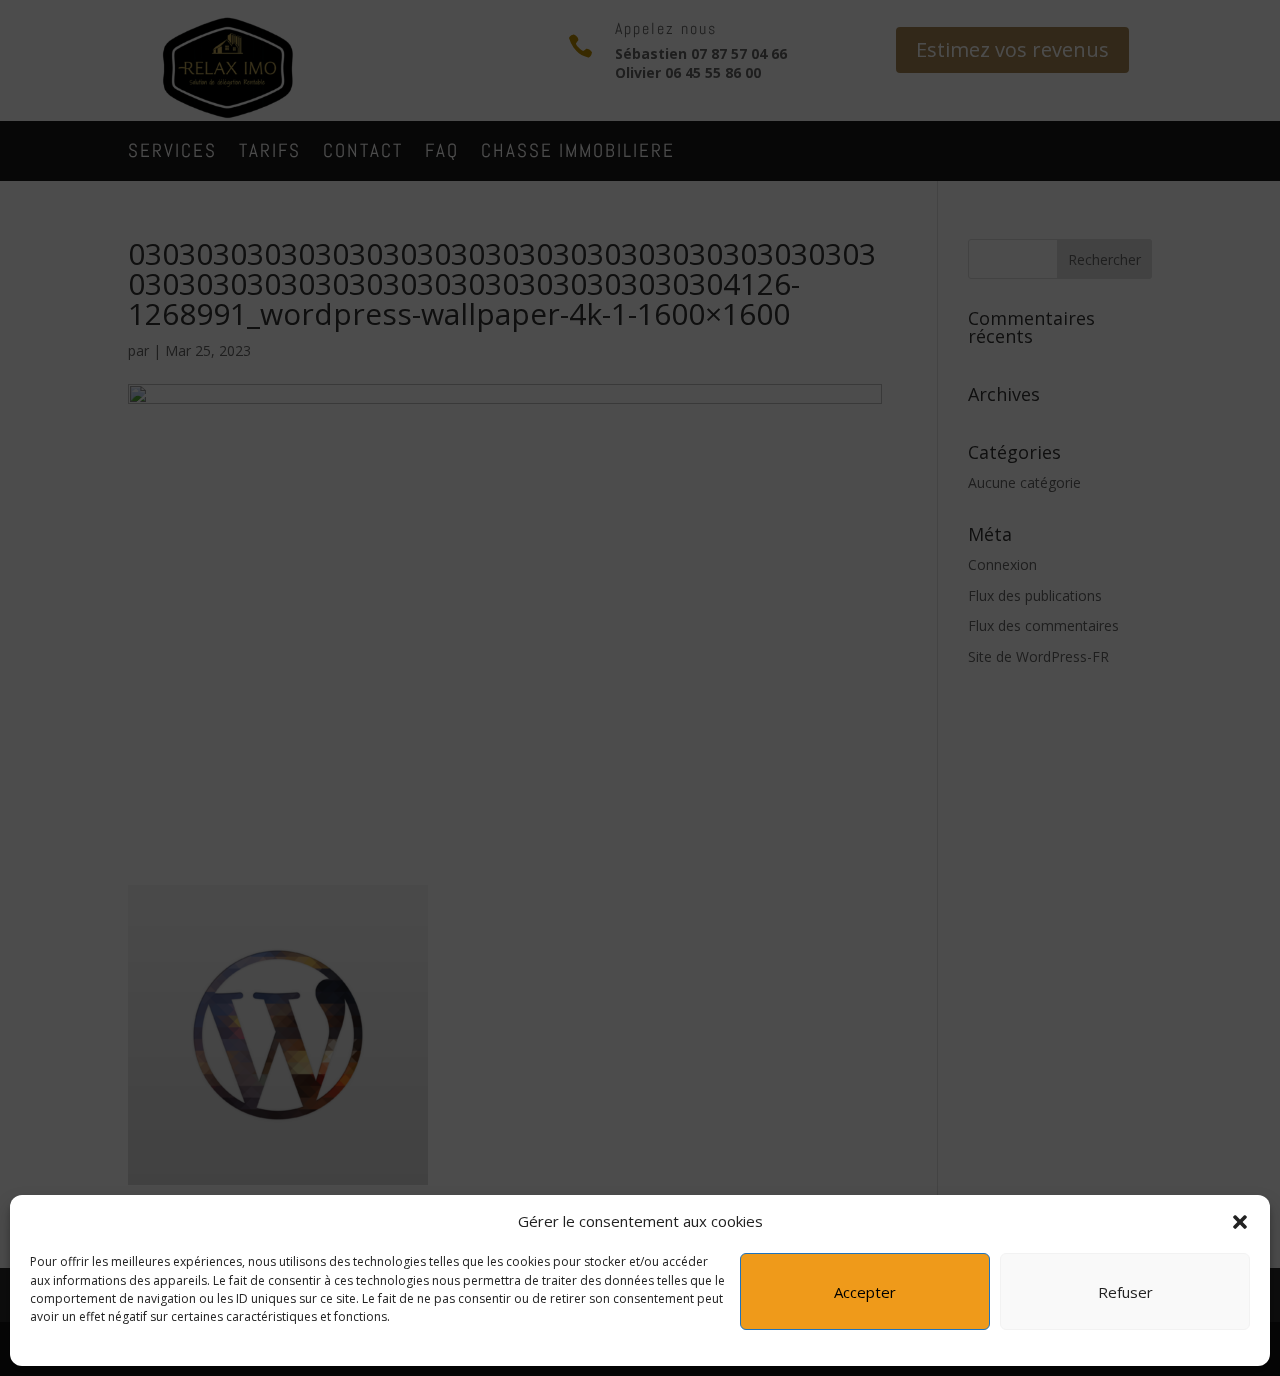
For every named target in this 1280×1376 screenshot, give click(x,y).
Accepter (865, 1293)
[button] (1240, 1222)
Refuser (1125, 1293)
